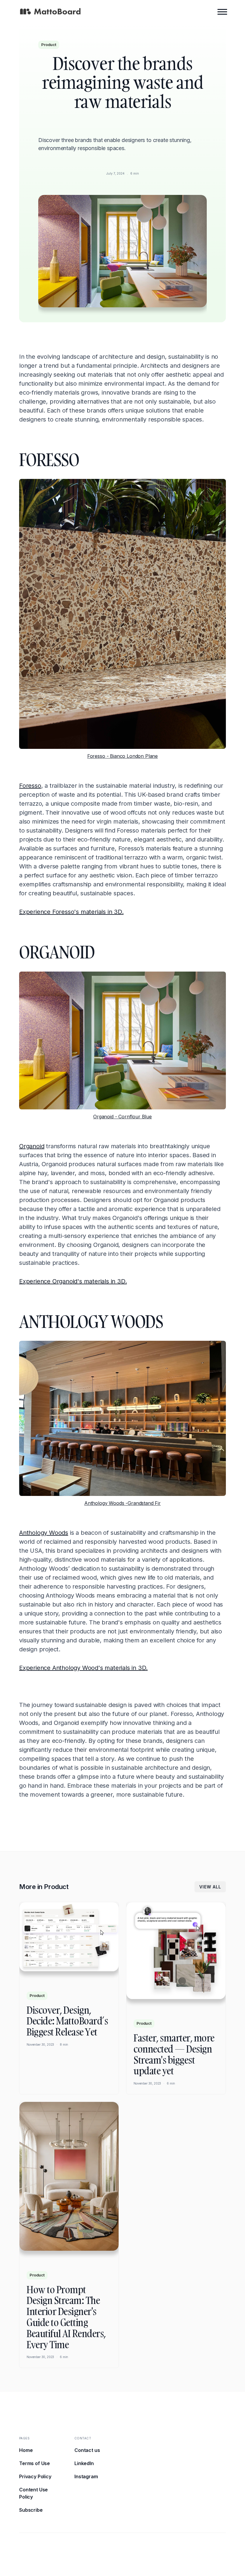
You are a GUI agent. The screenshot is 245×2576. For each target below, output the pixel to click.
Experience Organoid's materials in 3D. (73, 1281)
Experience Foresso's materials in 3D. (71, 912)
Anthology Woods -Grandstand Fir (122, 1503)
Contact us (87, 2450)
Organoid (32, 1146)
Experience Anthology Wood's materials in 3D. (83, 1668)
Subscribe (31, 2510)
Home (26, 2450)
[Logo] (50, 12)
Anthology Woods (44, 1533)
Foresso (30, 786)
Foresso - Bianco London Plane (122, 756)
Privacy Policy (35, 2476)
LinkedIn (84, 2463)
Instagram (86, 2476)
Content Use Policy (33, 2493)
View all (210, 1887)
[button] (222, 11)
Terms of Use (35, 2463)
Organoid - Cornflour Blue (122, 1117)
